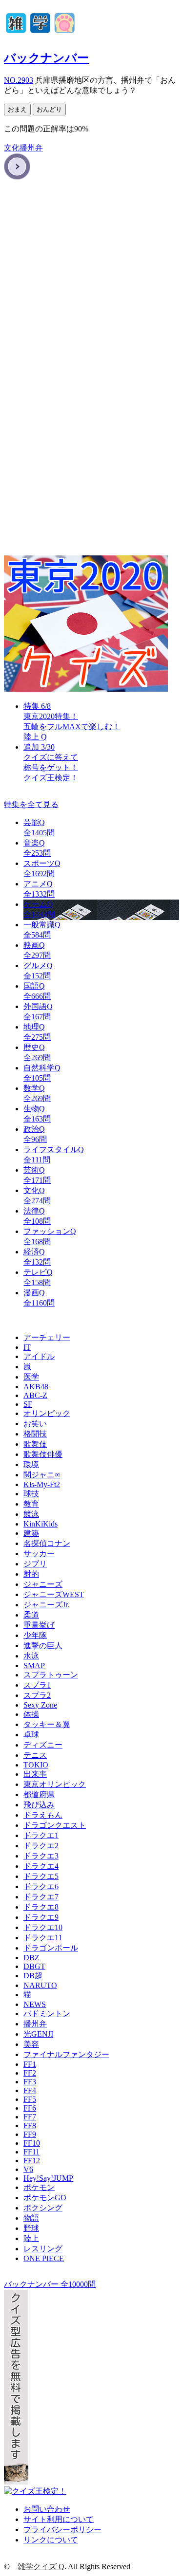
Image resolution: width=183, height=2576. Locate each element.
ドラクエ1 (41, 1835)
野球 (31, 2228)
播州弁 (31, 148)
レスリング (43, 2249)
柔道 (31, 1615)
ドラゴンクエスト (55, 1825)
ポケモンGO (45, 2198)
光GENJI (38, 2034)
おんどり (49, 109)
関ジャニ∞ (42, 1475)
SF (28, 1404)
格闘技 (35, 1434)
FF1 (30, 2064)
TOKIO (36, 1765)
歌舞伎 (35, 1444)
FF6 (30, 2108)
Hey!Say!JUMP (48, 2178)
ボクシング (43, 2208)
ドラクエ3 (41, 1856)
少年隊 (35, 1635)
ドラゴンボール (51, 1948)
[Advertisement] (91, 282)
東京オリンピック (55, 1784)
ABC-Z (35, 1395)
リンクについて (51, 2540)
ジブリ (35, 1564)
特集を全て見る (31, 804)
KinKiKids (41, 1524)
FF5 (30, 2099)
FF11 (31, 2152)
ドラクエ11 (43, 1938)
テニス (35, 1755)
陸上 (31, 2238)
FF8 (30, 2125)
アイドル (39, 1356)
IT (27, 1347)
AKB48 (36, 1387)
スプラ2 (37, 1695)
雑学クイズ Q (41, 2567)
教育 (31, 1504)
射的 (31, 1574)
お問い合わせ (47, 2509)
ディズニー (43, 1745)
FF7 (30, 2117)
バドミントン (47, 2014)
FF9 (30, 2134)
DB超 (33, 1976)
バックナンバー (46, 58)
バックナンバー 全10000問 (50, 2284)
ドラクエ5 (41, 1876)
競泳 (31, 1514)
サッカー (39, 1554)
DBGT (34, 1966)
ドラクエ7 (41, 1897)
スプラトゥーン (51, 1675)
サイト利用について (59, 2519)
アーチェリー (47, 1337)
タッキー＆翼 (47, 1724)
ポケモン (39, 2187)
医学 (31, 1377)
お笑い (35, 1424)
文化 (12, 148)
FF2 (30, 2073)
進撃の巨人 (43, 1646)
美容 (31, 2044)
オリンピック (47, 1413)
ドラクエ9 (41, 1917)
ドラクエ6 (41, 1886)
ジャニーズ (43, 1584)
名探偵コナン (47, 1543)
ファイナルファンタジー (66, 2054)
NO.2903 (19, 80)
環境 (31, 1464)
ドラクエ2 (41, 1846)
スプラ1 (37, 1685)
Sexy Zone (40, 1705)
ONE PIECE (44, 2258)
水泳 (31, 1656)
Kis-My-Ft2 (42, 1484)
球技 (31, 1494)
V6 (28, 2169)
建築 (31, 1533)
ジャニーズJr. (46, 1605)
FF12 (32, 2161)
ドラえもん (43, 1815)
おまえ (17, 109)
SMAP (34, 1665)
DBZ (31, 1958)
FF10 (32, 2143)
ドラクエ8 (41, 1907)
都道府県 (39, 1794)
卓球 (31, 1735)
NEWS (35, 2004)
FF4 (30, 2090)
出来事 (35, 1774)
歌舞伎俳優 (43, 1454)
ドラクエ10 (43, 1927)
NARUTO (40, 1985)
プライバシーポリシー (62, 2530)
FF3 (30, 2082)
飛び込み (39, 1805)
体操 (31, 1714)
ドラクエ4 (41, 1866)
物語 (31, 2218)
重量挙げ (39, 1625)
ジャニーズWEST (54, 1594)
